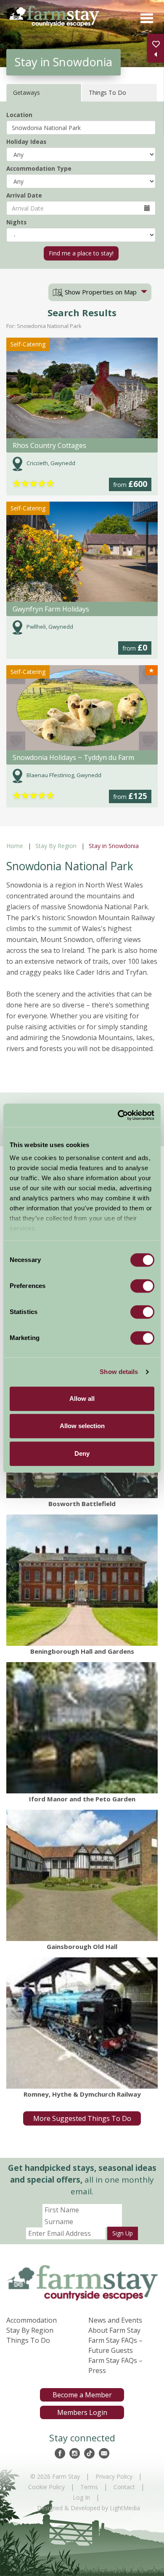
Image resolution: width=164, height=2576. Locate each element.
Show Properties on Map (100, 292)
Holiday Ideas (26, 142)
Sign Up (123, 2233)
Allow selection (82, 1426)
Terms (89, 2487)
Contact (124, 2487)
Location (19, 115)
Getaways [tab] (26, 92)
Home (15, 846)
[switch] (142, 1286)
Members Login (82, 2412)
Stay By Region (56, 846)
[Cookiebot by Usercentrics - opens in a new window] (118, 1115)
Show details (119, 1372)
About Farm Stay (114, 2330)
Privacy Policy (114, 2476)
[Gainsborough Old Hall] (82, 1875)
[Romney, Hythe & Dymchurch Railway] (82, 2023)
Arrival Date (24, 195)
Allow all (82, 1399)
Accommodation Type (39, 168)
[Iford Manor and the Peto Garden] (82, 1728)
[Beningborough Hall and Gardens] (82, 1580)
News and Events (115, 2320)
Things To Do (28, 2340)
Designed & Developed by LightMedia (89, 2508)
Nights (16, 222)
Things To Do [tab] (107, 92)
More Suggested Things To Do (82, 2118)
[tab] (100, 292)
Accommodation (32, 2320)
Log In (81, 2497)
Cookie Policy (46, 2487)
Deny (82, 1453)
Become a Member (82, 2395)
